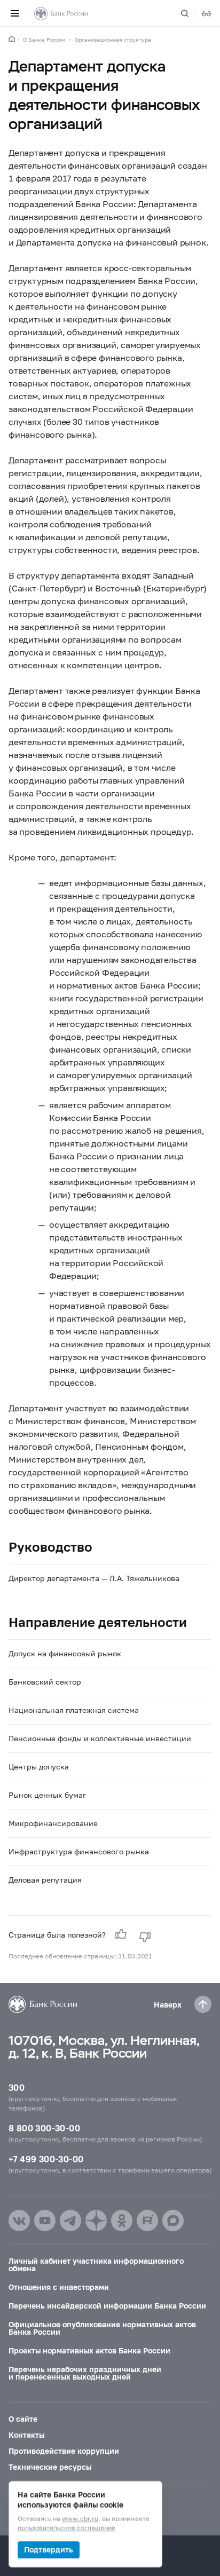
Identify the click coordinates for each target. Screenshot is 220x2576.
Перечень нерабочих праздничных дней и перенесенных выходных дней (85, 2373)
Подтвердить (49, 2550)
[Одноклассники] (122, 2221)
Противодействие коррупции (64, 2451)
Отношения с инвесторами (59, 2287)
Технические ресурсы (50, 2467)
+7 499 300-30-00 (46, 2159)
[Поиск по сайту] (191, 13)
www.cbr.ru (80, 2519)
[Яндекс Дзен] (96, 2221)
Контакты (26, 2435)
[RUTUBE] (147, 2221)
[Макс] (173, 2221)
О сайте (23, 2419)
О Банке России (44, 39)
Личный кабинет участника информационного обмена (96, 2265)
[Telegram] (70, 2221)
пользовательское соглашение (66, 2528)
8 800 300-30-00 (44, 2128)
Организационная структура (113, 39)
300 (17, 2087)
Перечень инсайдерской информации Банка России (107, 2306)
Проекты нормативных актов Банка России (89, 2350)
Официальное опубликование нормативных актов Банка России (102, 2328)
